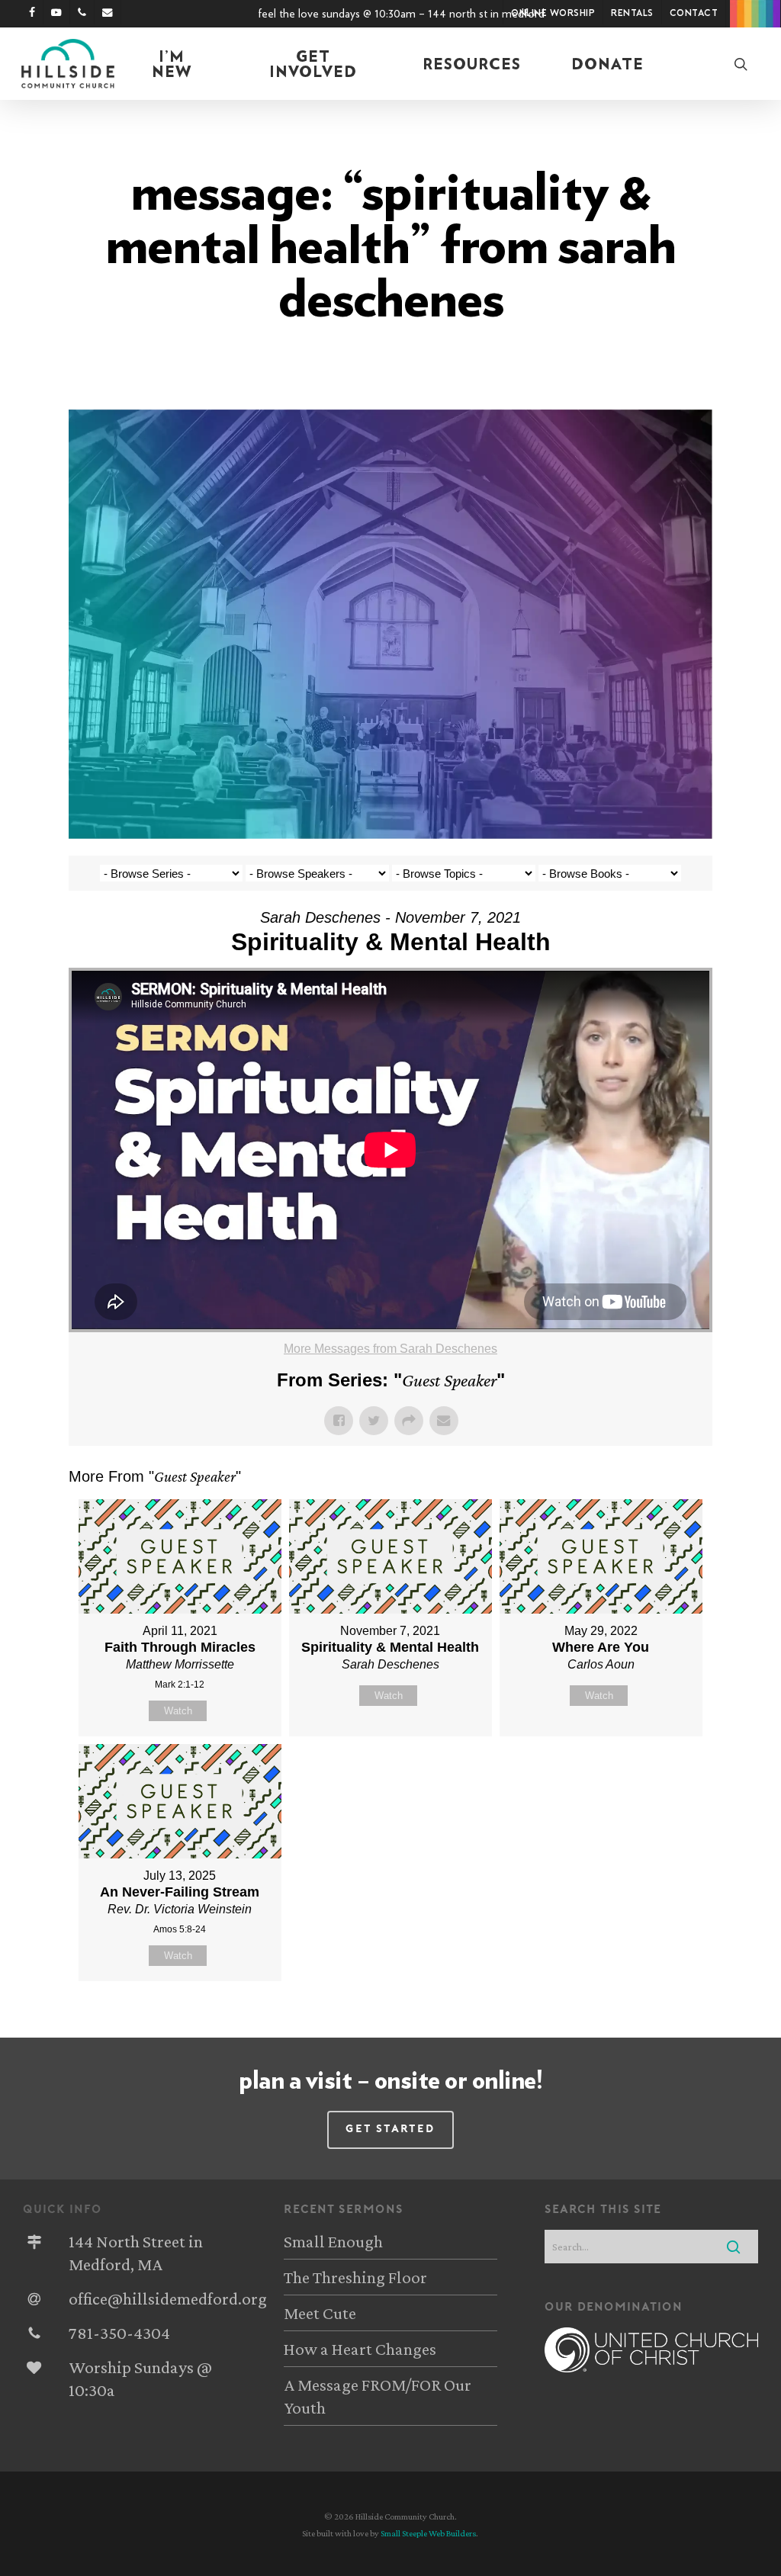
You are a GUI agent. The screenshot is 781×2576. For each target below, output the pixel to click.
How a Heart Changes (360, 2349)
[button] (390, 2130)
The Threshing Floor (355, 2277)
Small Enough (333, 2241)
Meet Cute (320, 2313)
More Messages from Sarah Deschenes (390, 1349)
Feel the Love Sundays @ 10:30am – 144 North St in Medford (401, 14)
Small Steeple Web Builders (428, 2533)
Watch (178, 1711)
